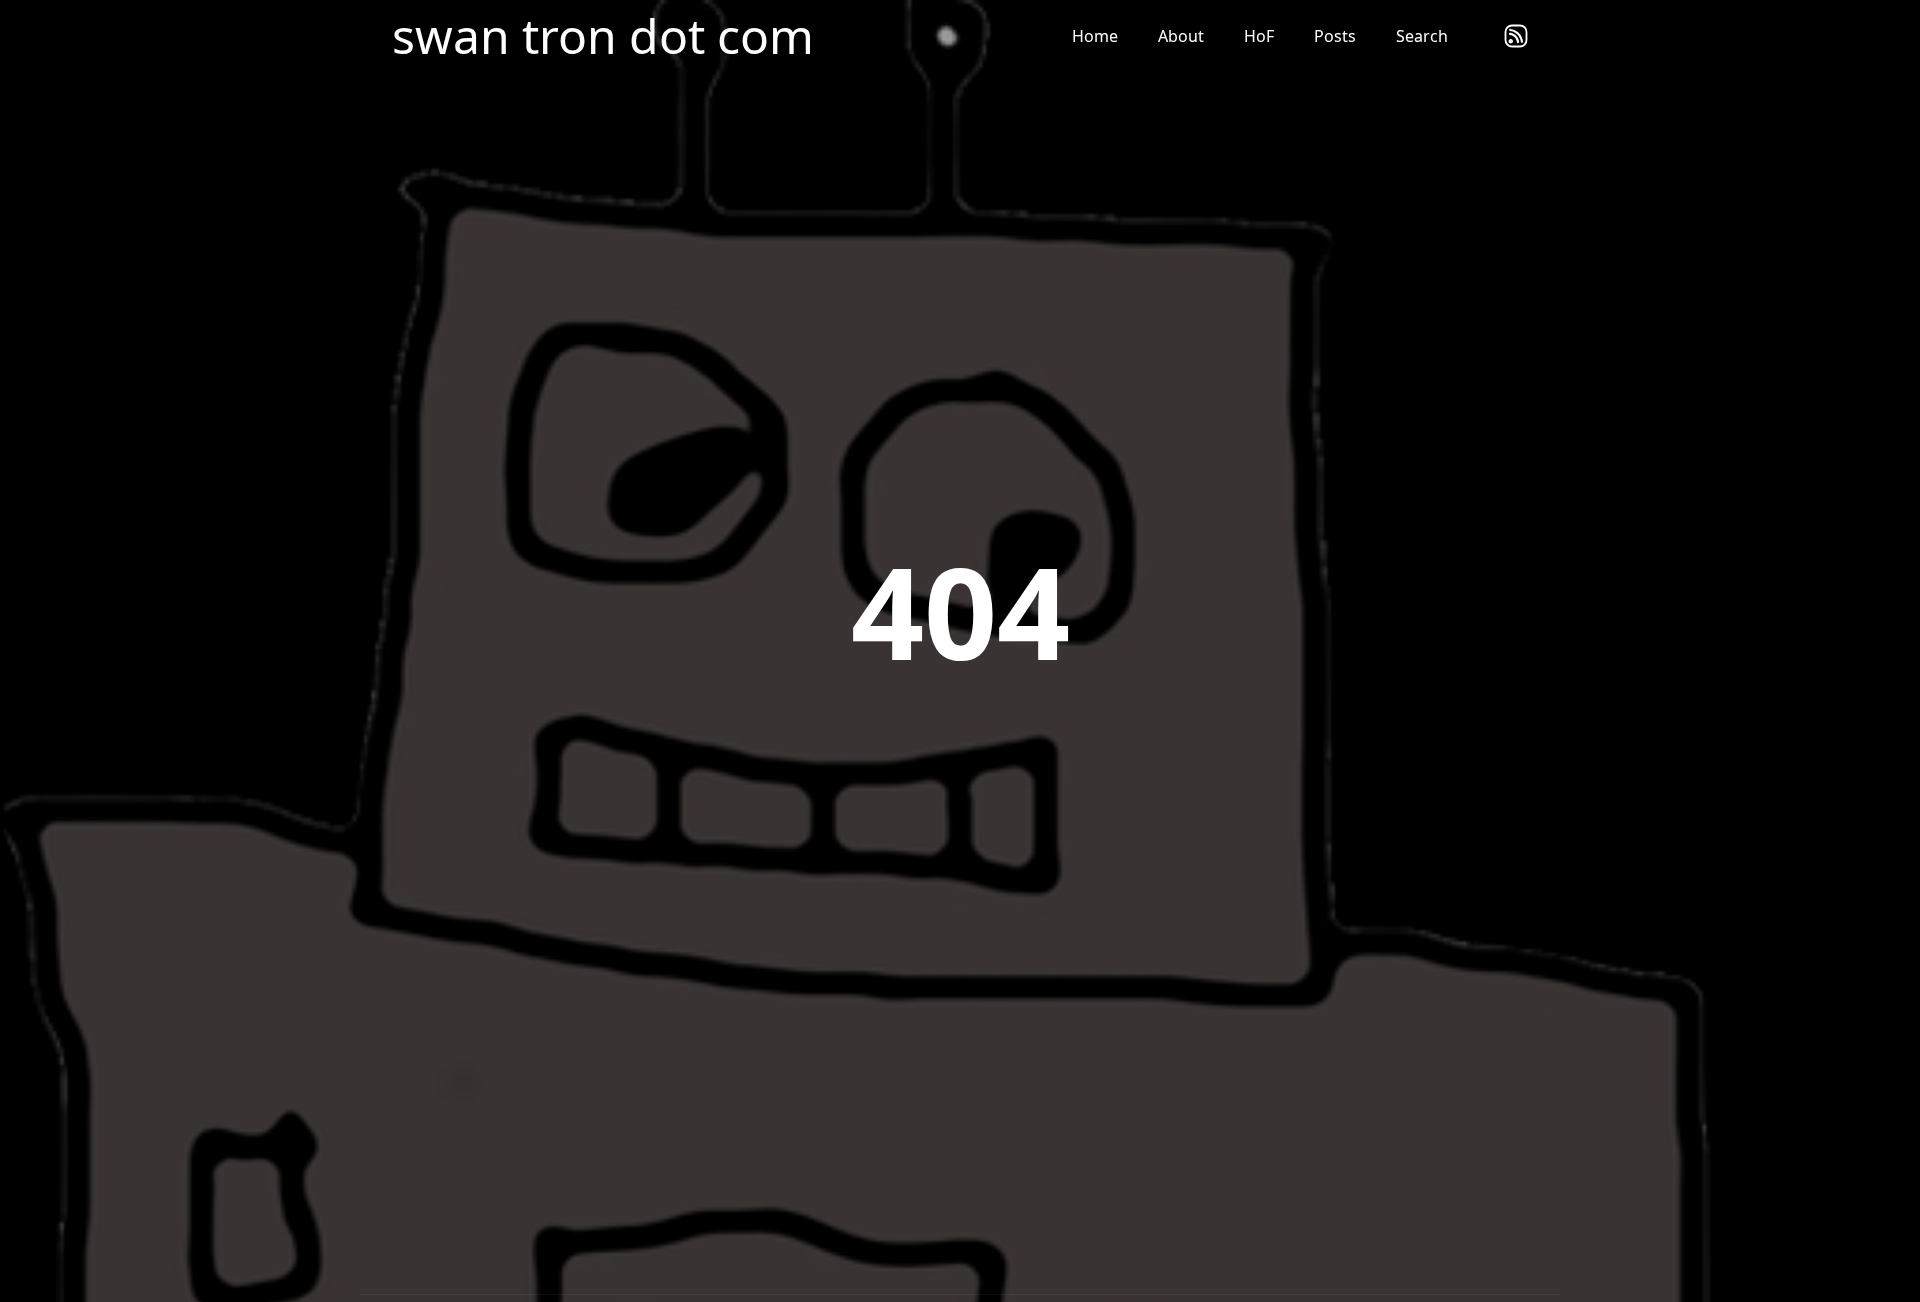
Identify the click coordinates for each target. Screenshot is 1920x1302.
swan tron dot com (603, 36)
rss (1516, 36)
